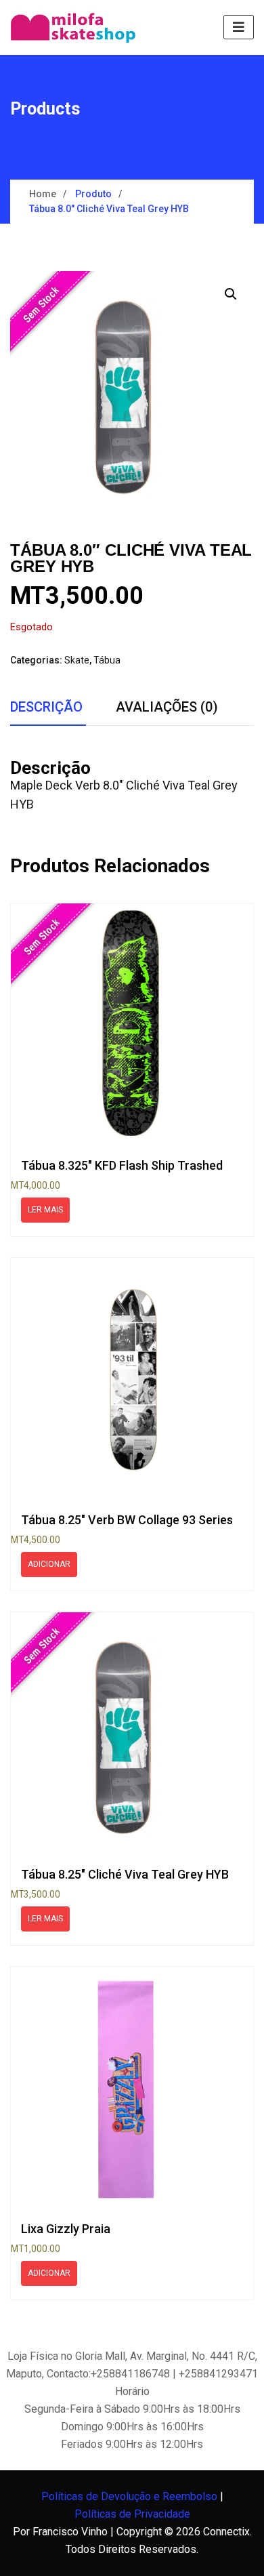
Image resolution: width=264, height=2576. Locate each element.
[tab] (46, 708)
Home (43, 194)
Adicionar (49, 1564)
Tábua (107, 660)
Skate (77, 660)
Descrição (46, 707)
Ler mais (45, 1210)
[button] (231, 294)
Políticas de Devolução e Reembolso (129, 2496)
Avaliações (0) (167, 707)
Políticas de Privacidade (132, 2514)
